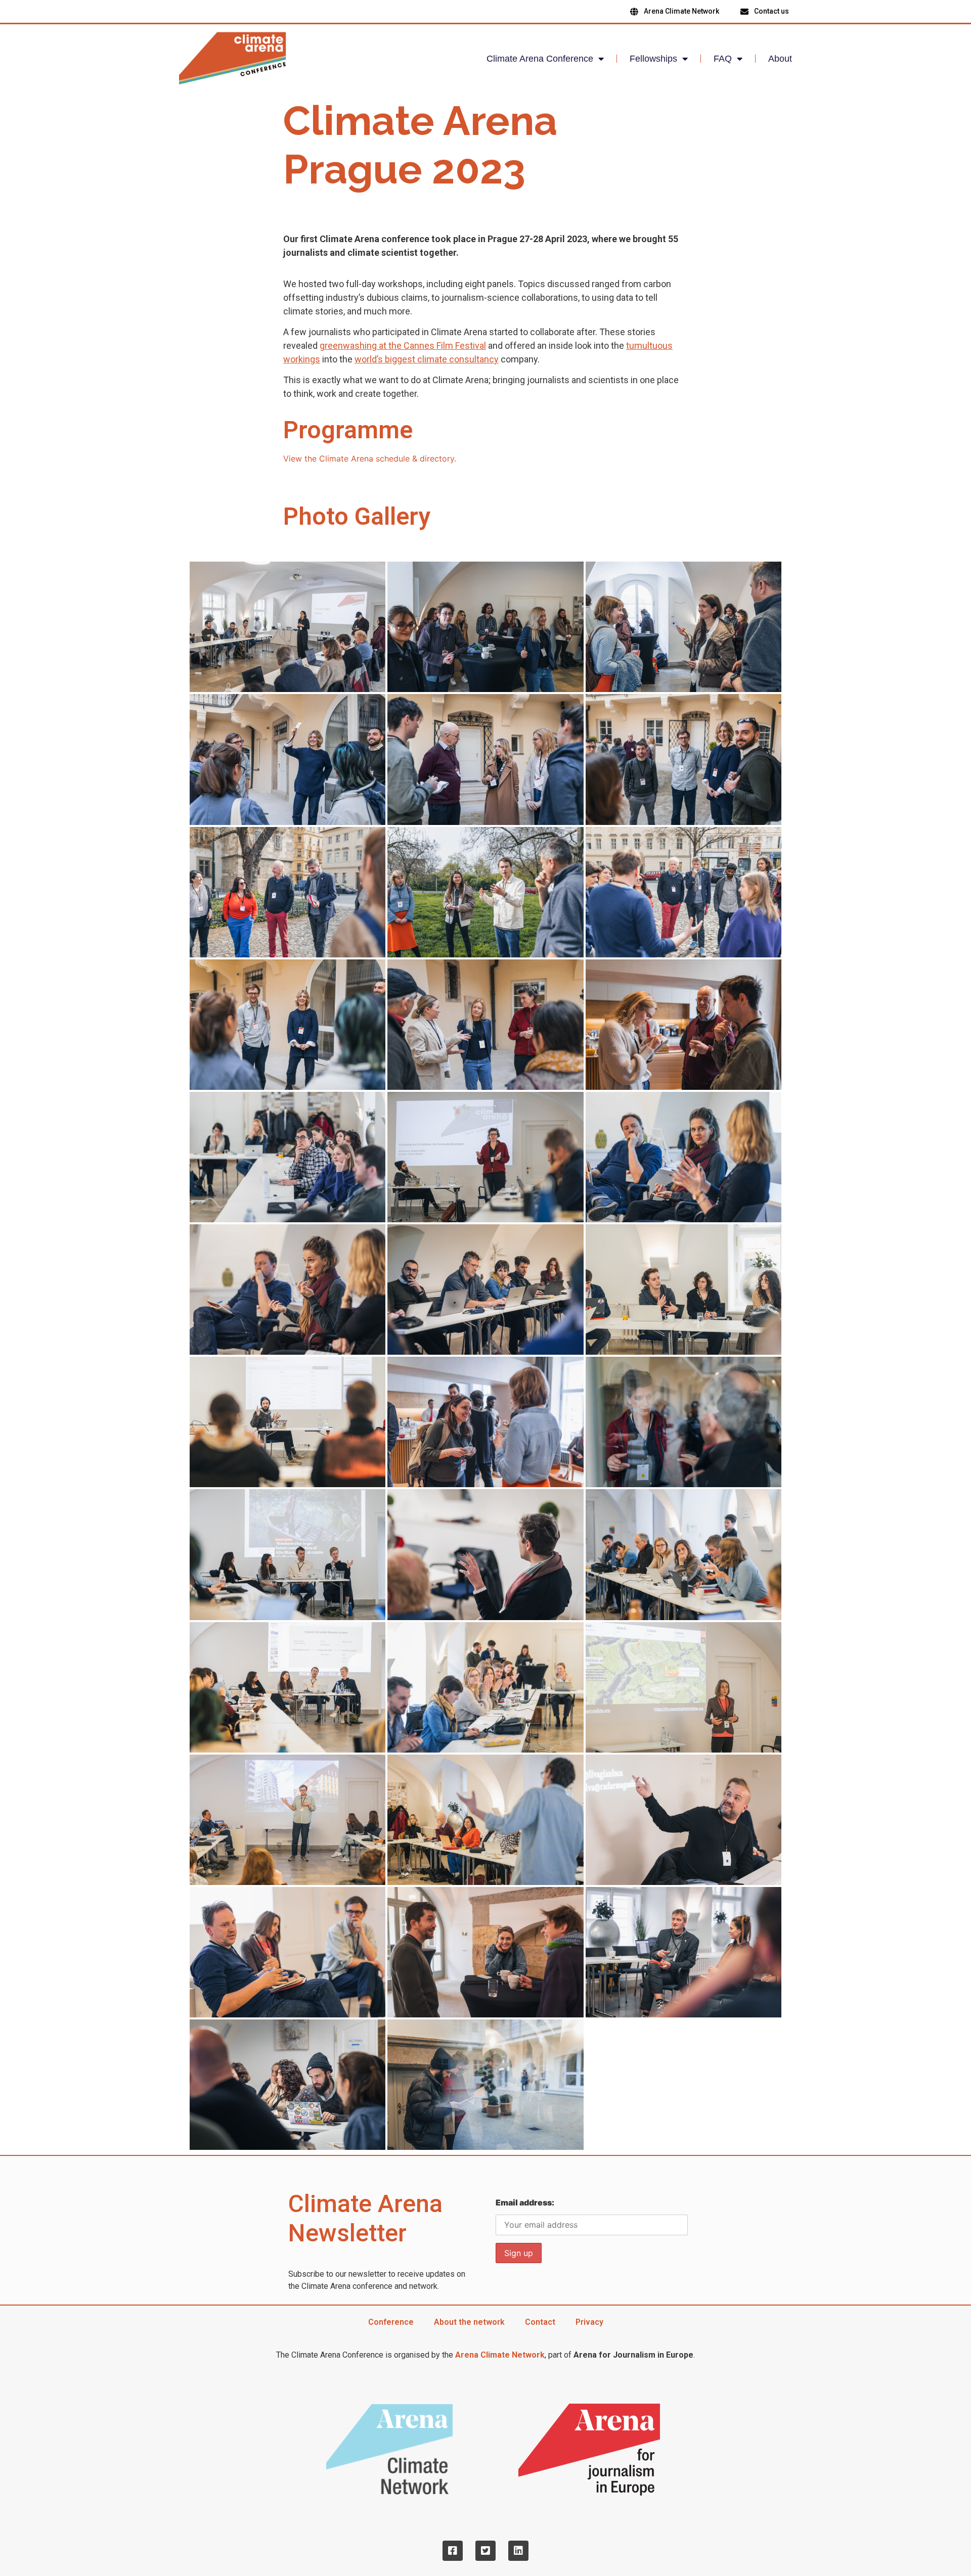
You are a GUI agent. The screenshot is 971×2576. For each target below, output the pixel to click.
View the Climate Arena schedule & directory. (370, 458)
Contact (540, 2322)
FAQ (723, 59)
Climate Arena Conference (540, 59)
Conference (391, 2322)
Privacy (589, 2322)
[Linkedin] (518, 2551)
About (780, 59)
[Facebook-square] (453, 2551)
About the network (469, 2322)
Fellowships (653, 59)
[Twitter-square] (485, 2551)
